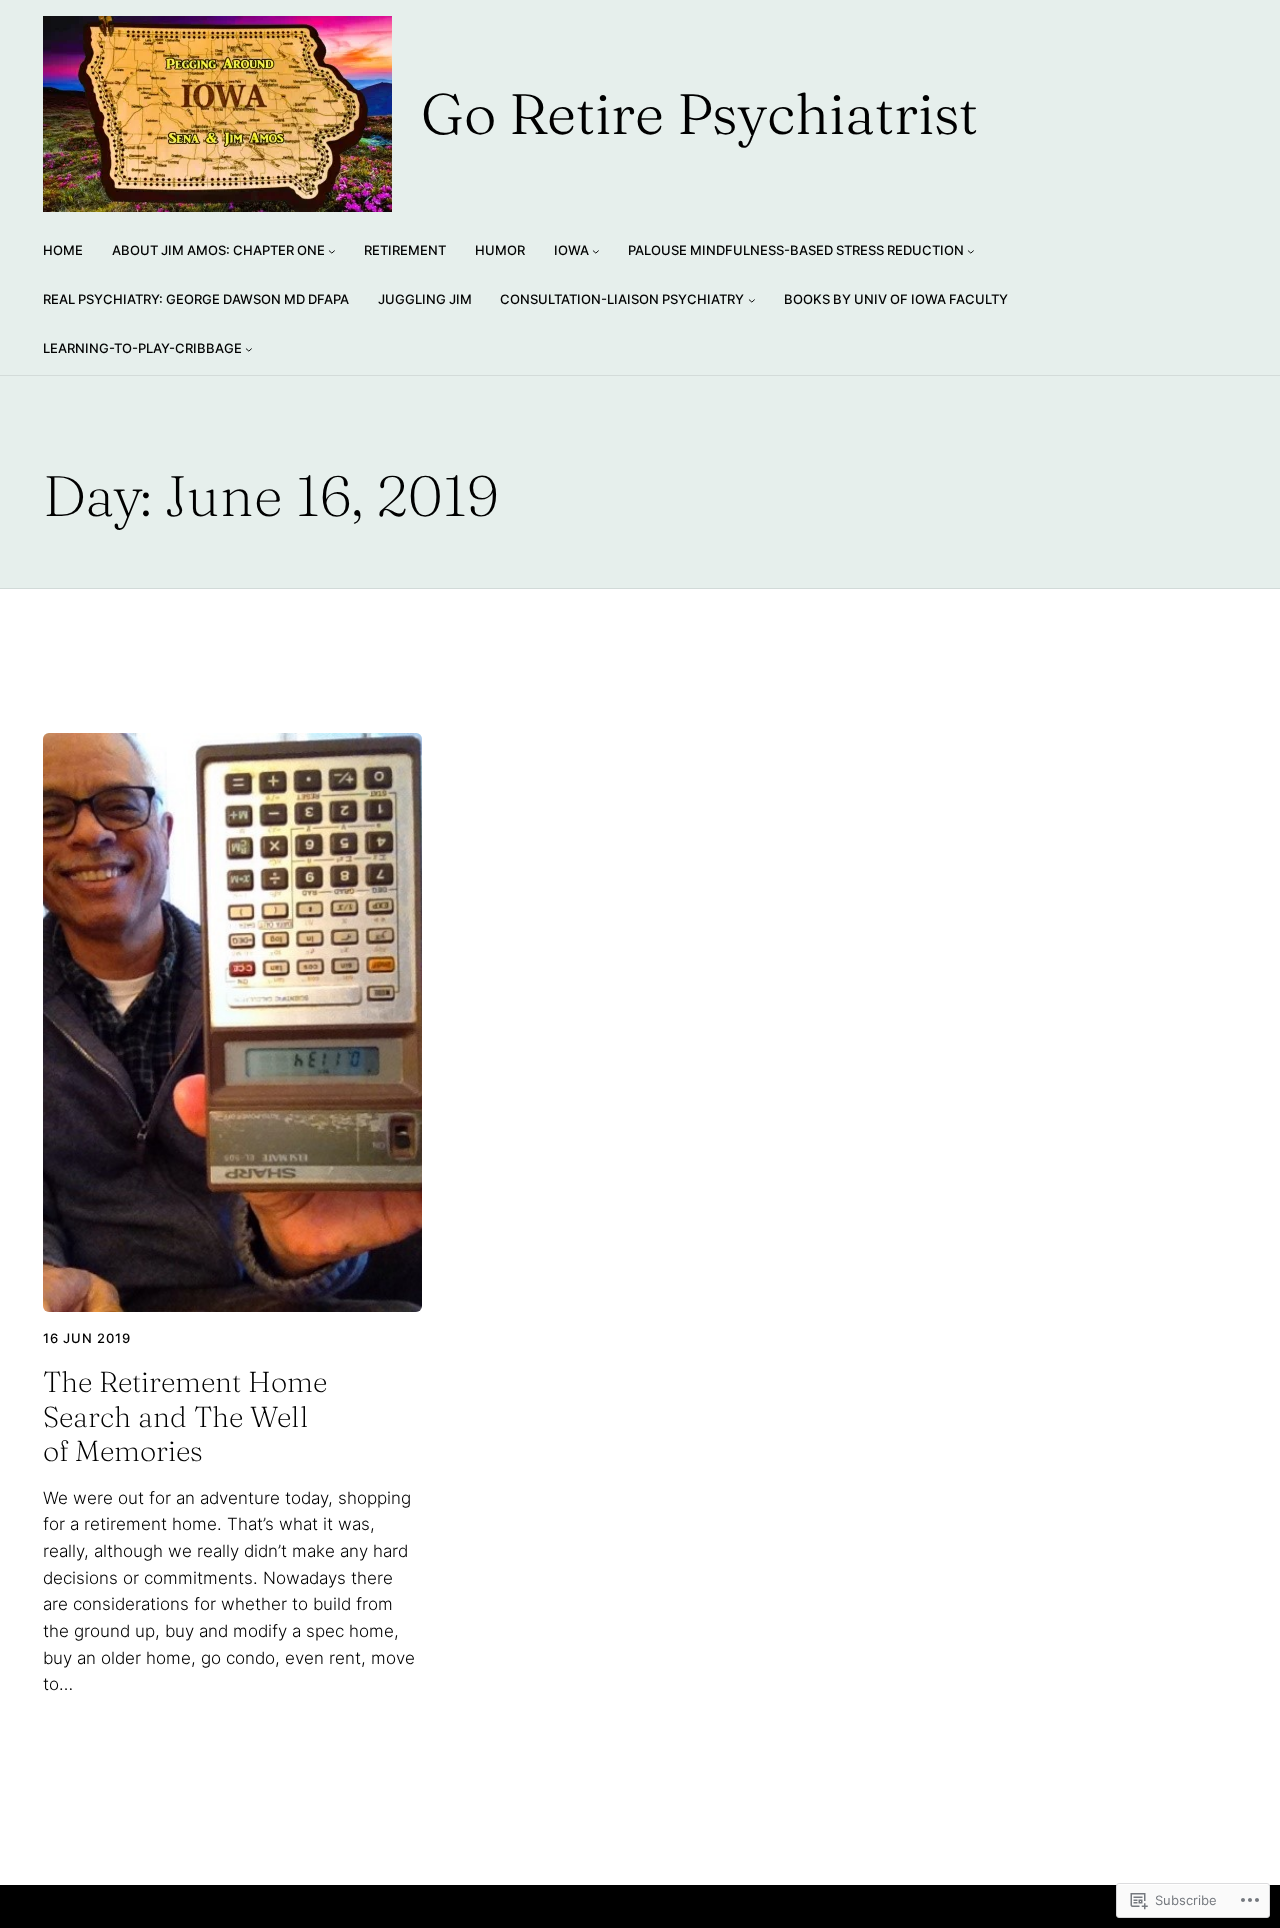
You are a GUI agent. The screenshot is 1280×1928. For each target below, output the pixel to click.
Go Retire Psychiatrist (699, 113)
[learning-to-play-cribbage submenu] (249, 349)
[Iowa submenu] (596, 251)
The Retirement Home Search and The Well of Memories (185, 1416)
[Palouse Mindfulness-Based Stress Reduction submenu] (971, 251)
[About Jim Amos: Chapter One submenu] (332, 251)
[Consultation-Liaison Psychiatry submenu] (752, 300)
